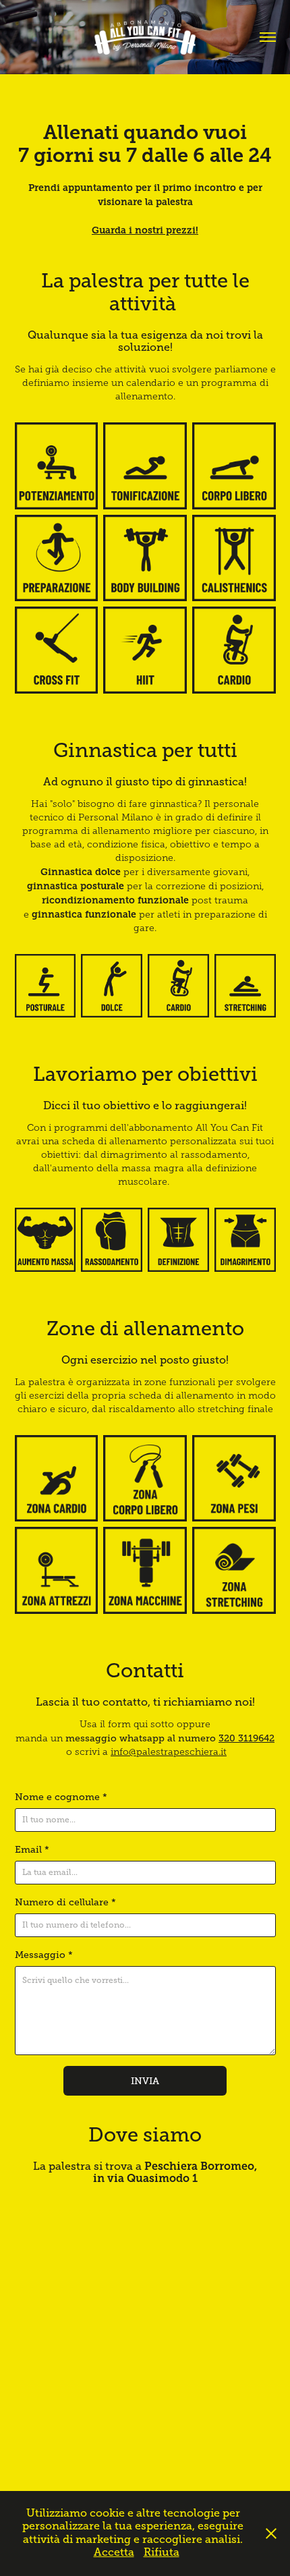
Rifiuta (162, 2552)
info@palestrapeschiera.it (169, 1752)
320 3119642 (246, 1738)
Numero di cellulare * (65, 1902)
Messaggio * (44, 1955)
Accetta (114, 2552)
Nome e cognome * (61, 1797)
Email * (32, 1849)
